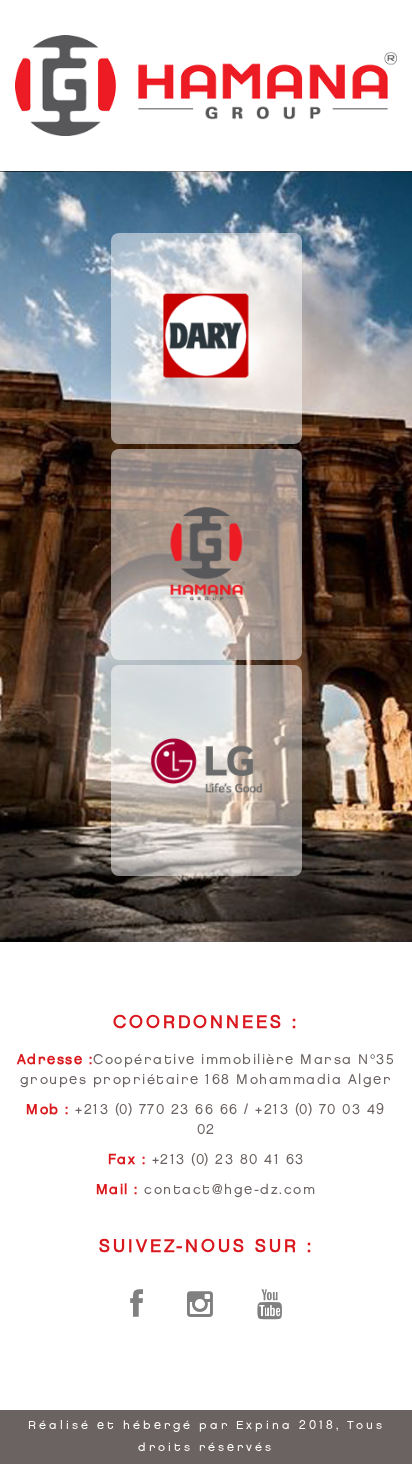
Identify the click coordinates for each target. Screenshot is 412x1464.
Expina (264, 1426)
